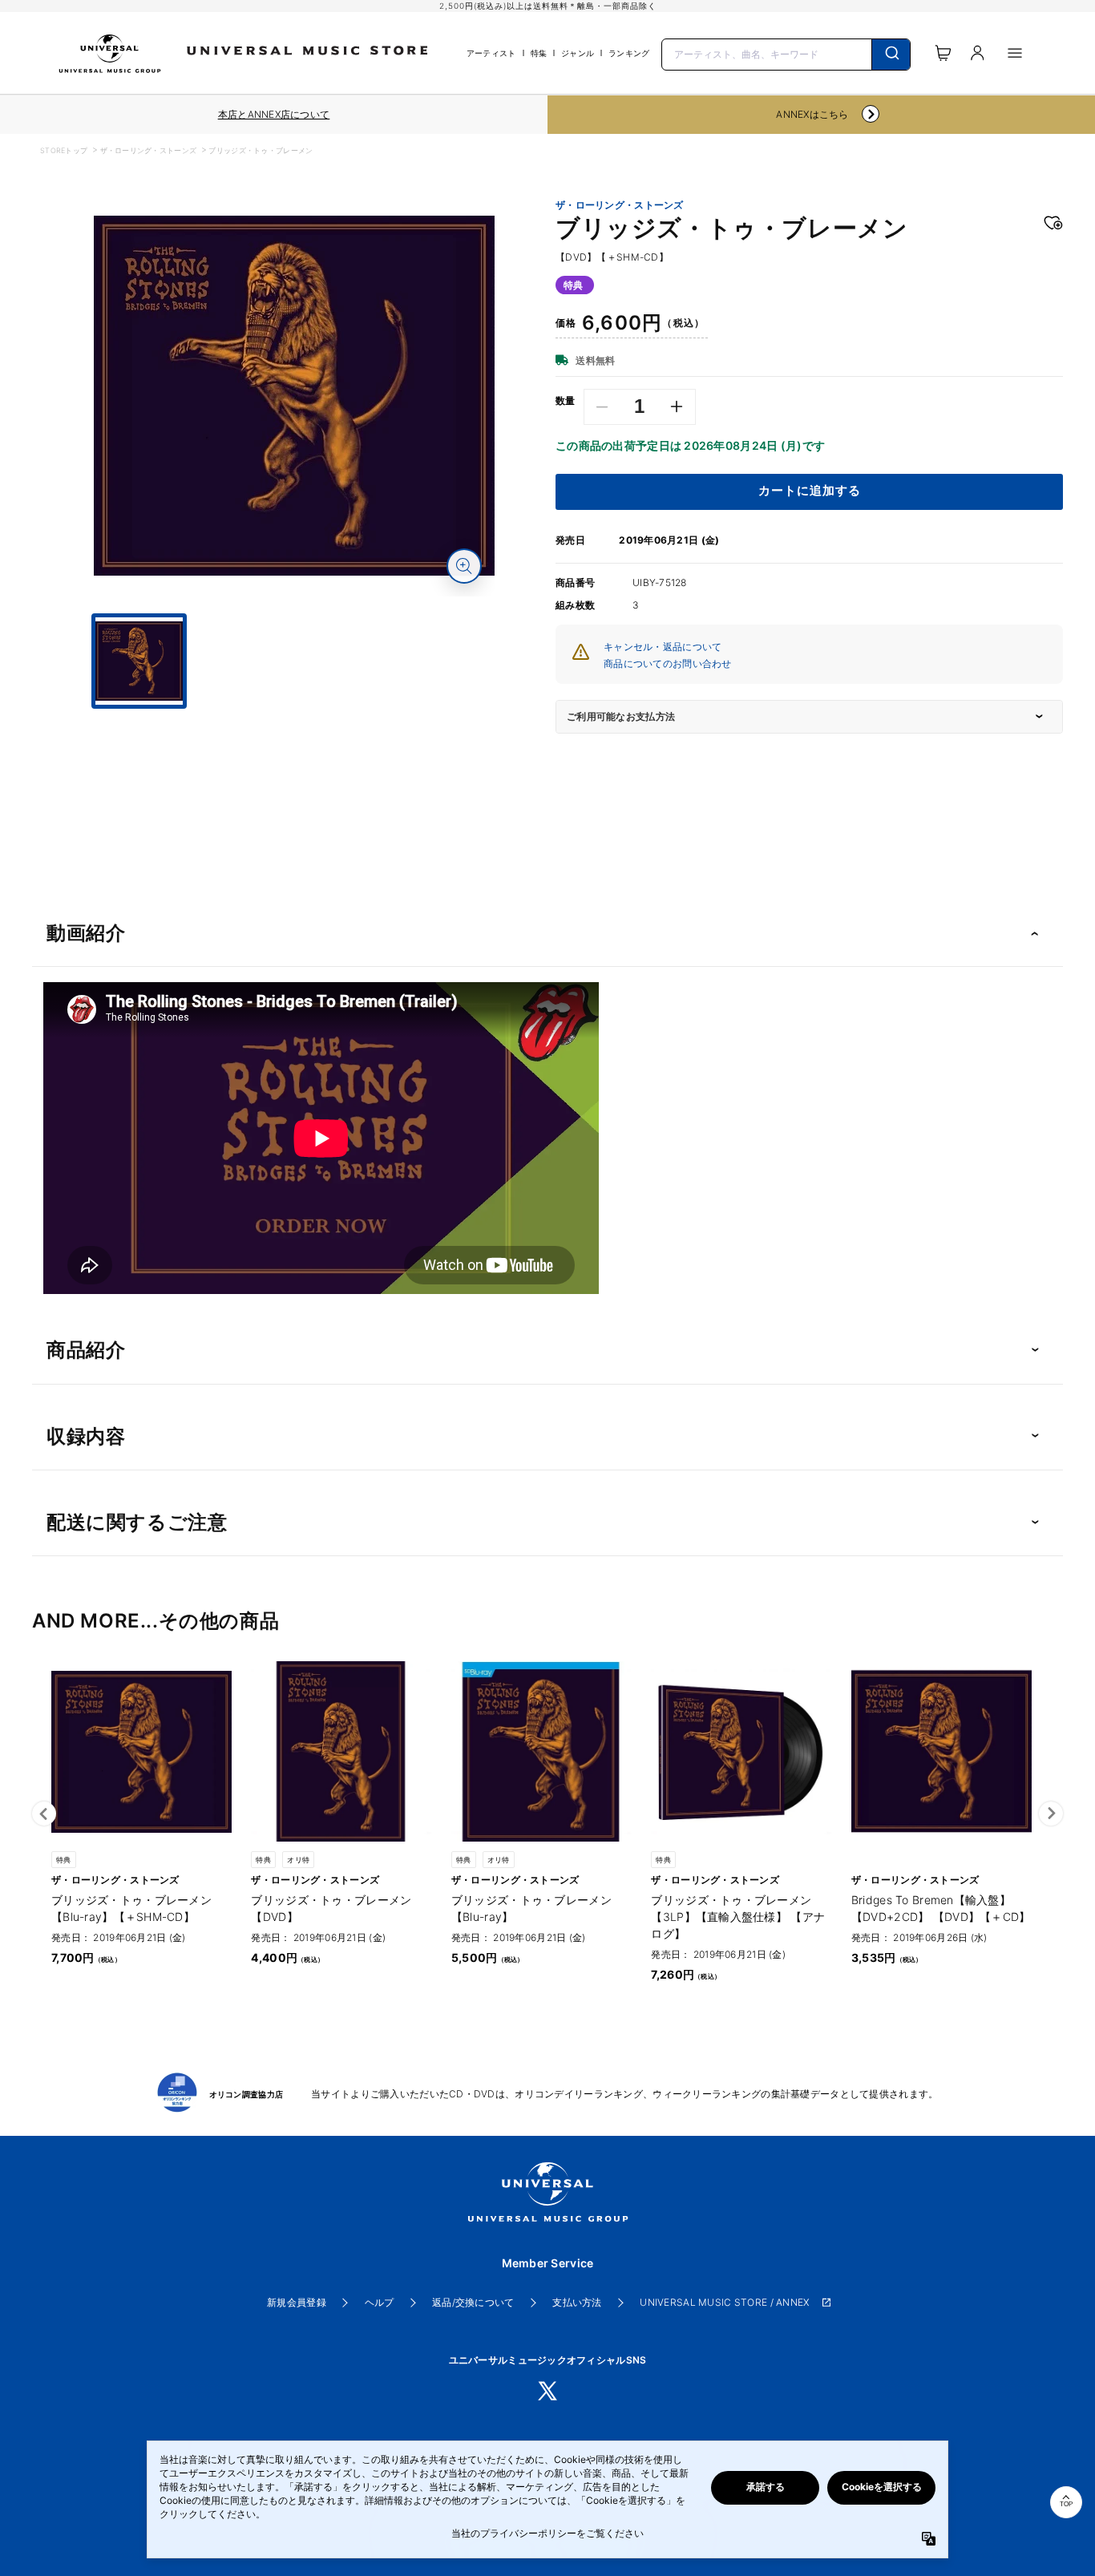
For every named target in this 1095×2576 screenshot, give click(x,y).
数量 (566, 401)
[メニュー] (1015, 53)
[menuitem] (294, 723)
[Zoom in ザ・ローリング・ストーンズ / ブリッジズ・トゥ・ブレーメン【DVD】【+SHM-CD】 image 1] (464, 566)
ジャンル (578, 53)
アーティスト (491, 53)
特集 (539, 53)
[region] (274, 115)
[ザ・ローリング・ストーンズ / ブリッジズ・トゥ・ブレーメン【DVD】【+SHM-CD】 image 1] (294, 396)
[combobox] (786, 53)
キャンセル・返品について (663, 647)
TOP (1066, 2504)
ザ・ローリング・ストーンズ (149, 150)
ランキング (629, 53)
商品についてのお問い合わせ (668, 663)
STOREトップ (64, 150)
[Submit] (891, 55)
